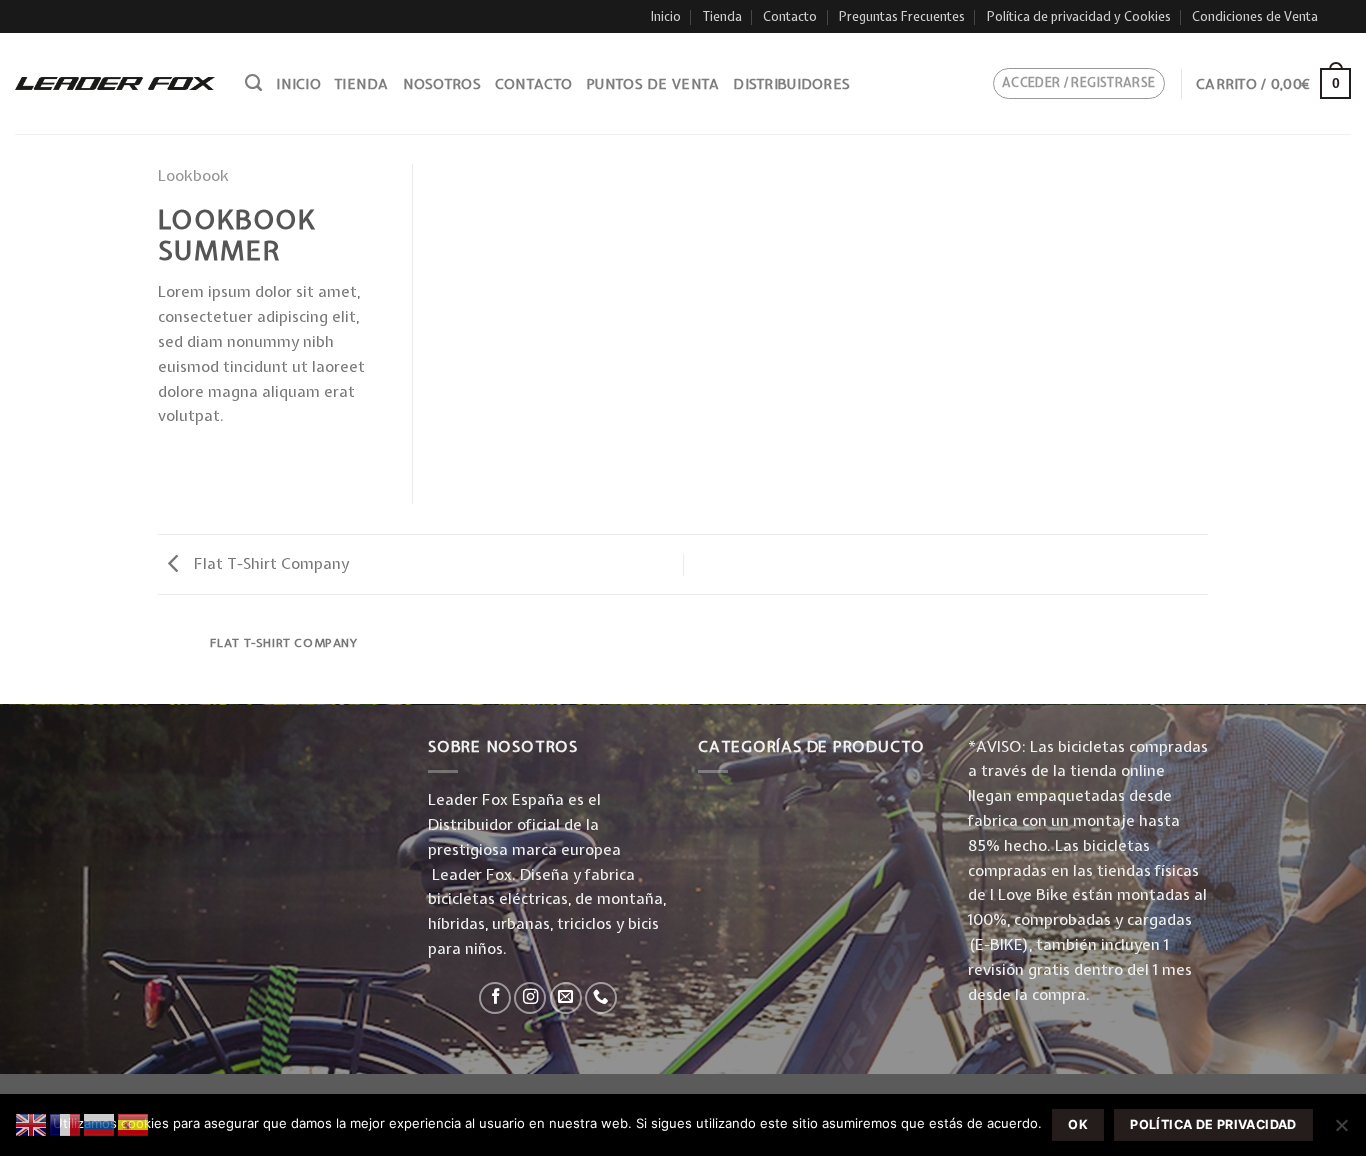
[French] (66, 1123)
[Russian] (100, 1123)
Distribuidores (791, 84)
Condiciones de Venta (1255, 16)
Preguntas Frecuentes (902, 16)
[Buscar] (253, 83)
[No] (1341, 1131)
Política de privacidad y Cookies (1079, 16)
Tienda (722, 16)
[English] (32, 1123)
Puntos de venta (652, 84)
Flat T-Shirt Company (269, 563)
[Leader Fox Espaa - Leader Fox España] (115, 83)
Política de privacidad (1213, 1124)
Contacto (790, 16)
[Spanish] (134, 1123)
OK (1078, 1124)
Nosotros (442, 84)
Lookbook (193, 175)
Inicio (666, 16)
